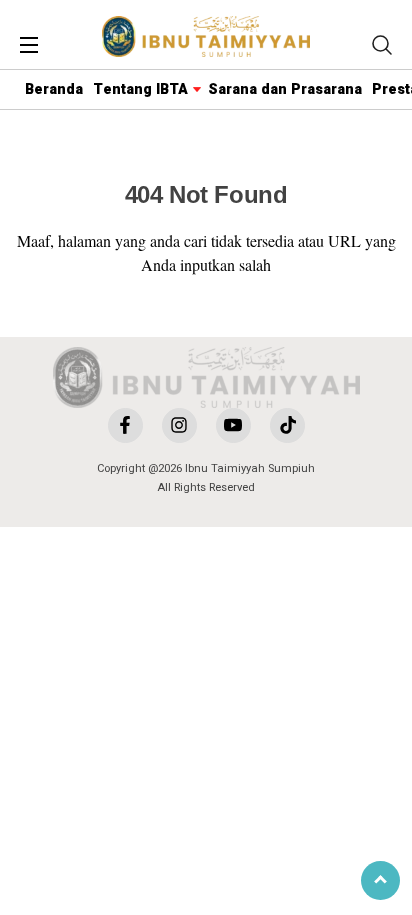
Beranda (54, 89)
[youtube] (233, 425)
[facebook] (125, 425)
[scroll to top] (380, 880)
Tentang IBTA (140, 89)
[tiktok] (287, 425)
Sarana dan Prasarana (285, 89)
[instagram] (179, 425)
